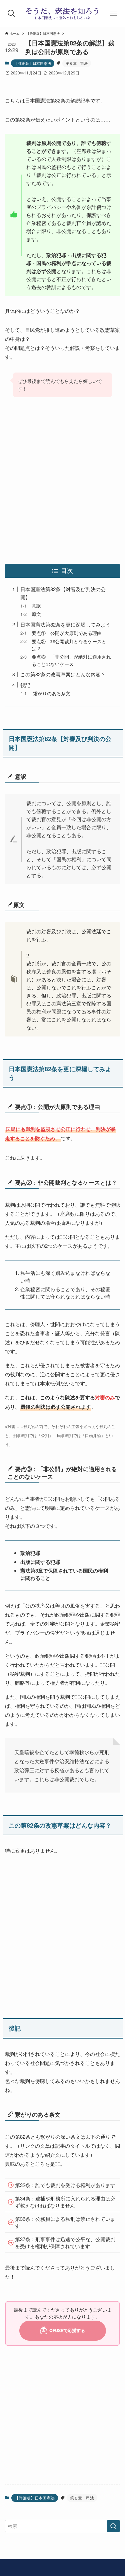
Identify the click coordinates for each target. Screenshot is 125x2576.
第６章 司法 (77, 63)
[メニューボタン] (114, 13)
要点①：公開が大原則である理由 (67, 633)
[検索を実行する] (113, 2526)
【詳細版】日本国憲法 (33, 63)
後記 (25, 685)
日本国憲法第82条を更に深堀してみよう (65, 624)
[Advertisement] (62, 481)
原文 (36, 614)
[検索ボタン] (11, 13)
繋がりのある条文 (51, 693)
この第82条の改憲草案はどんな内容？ (63, 674)
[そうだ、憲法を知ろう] (62, 13)
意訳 (36, 606)
